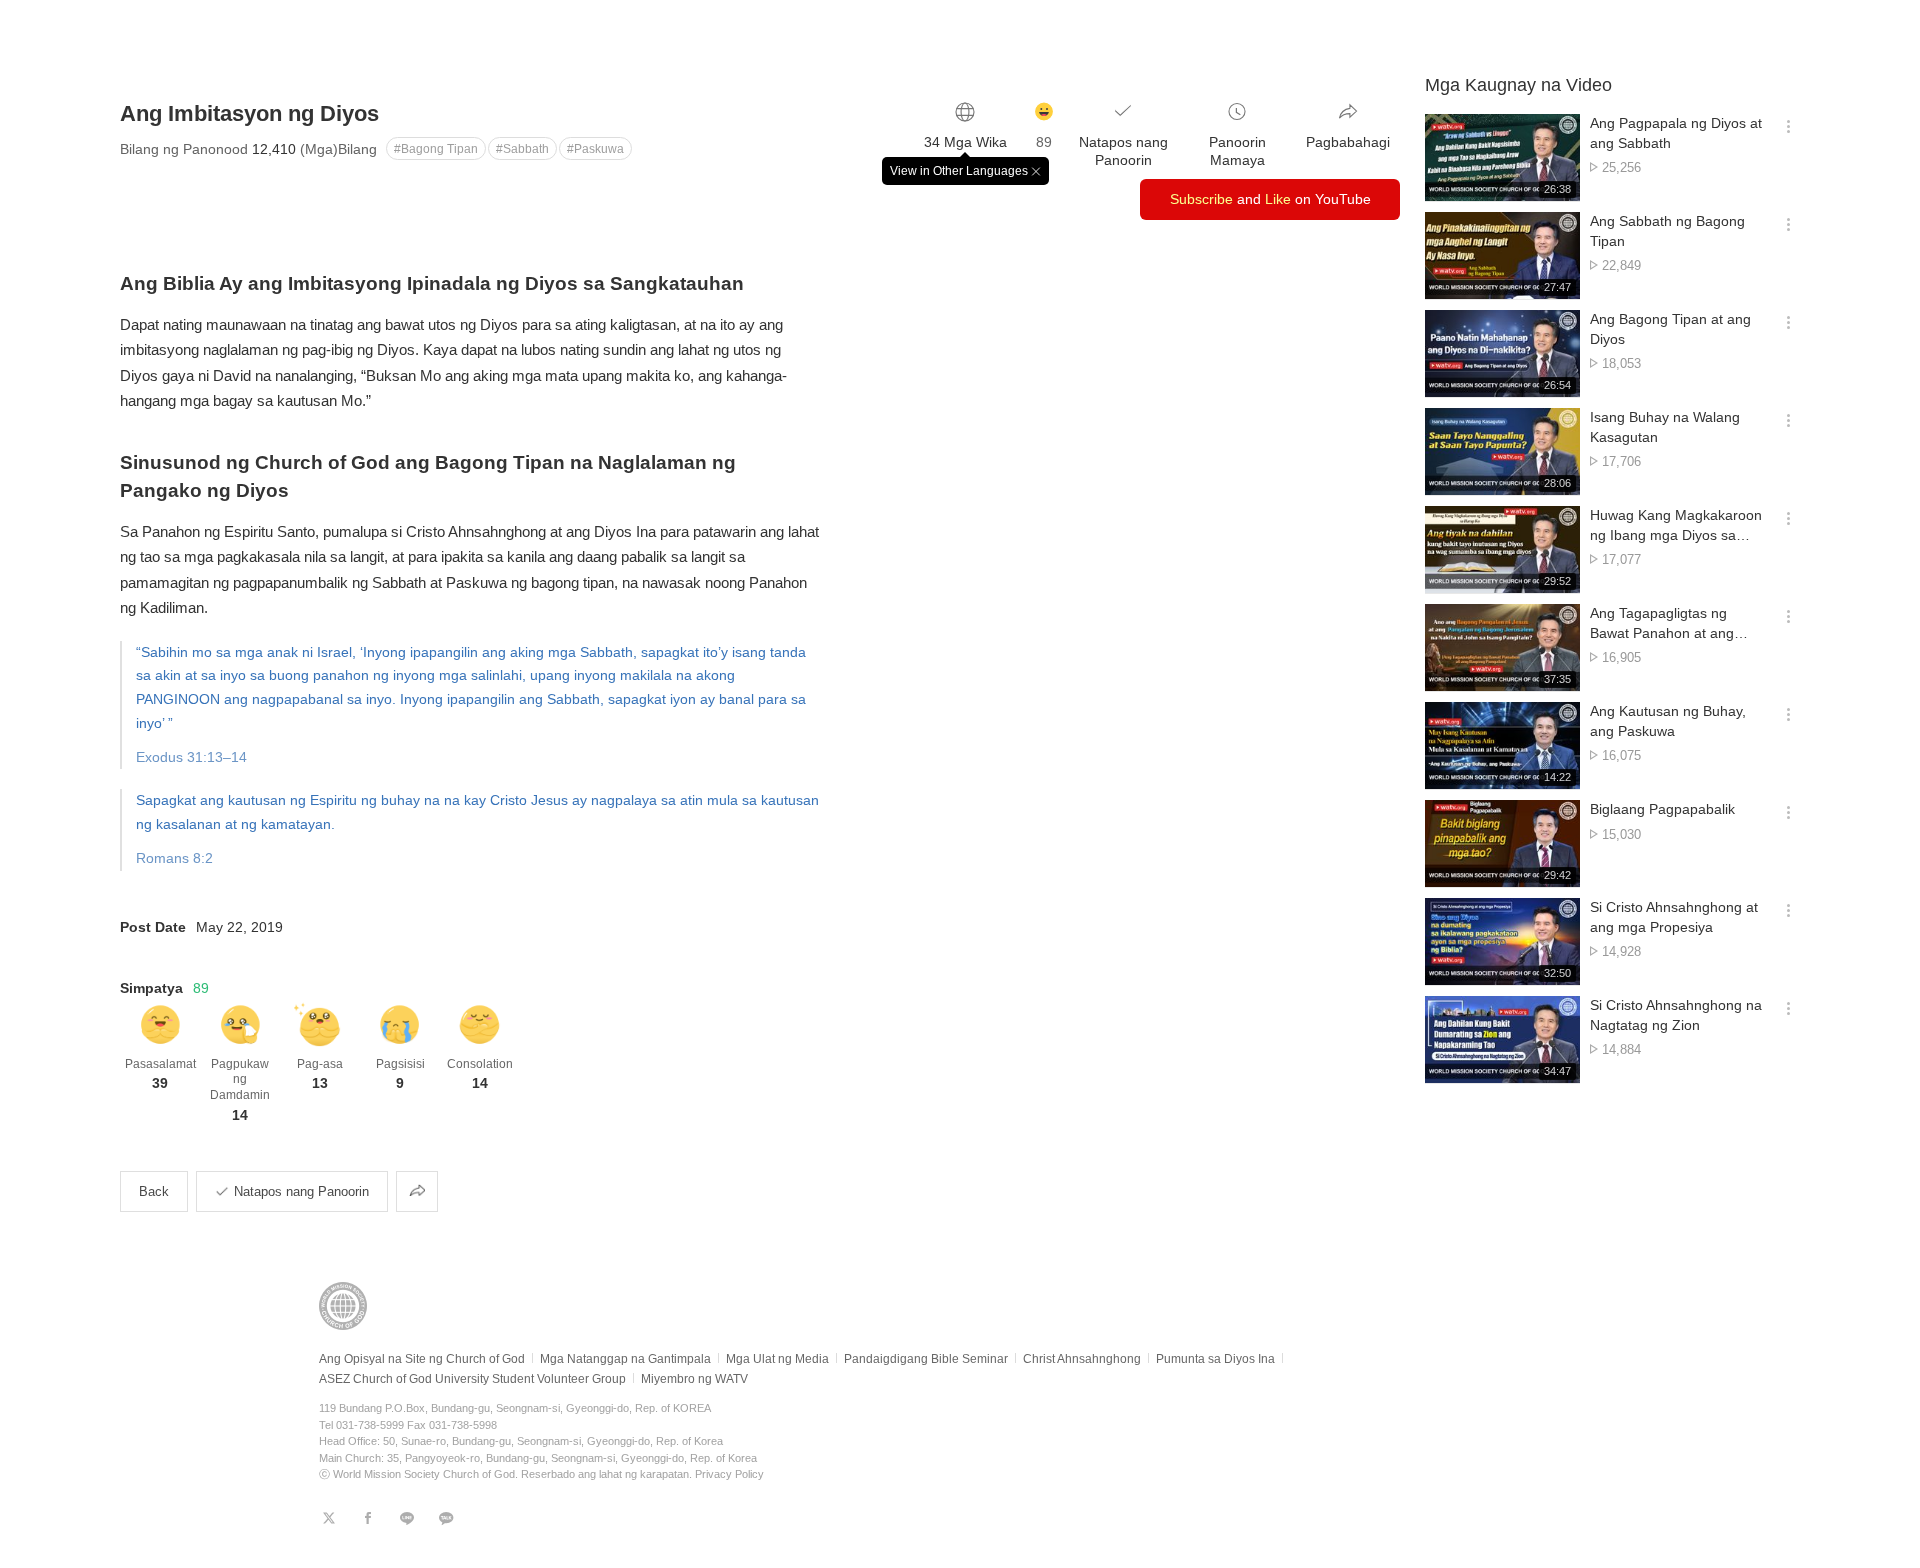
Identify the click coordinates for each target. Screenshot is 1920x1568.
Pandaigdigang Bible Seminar (926, 1359)
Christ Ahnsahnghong (1082, 1359)
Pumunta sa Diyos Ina (1215, 1359)
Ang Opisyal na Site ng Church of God (422, 1359)
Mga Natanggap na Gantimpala (625, 1359)
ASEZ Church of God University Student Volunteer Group (472, 1379)
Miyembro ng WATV (694, 1379)
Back (154, 1191)
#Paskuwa (595, 149)
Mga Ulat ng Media (777, 1359)
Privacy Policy (729, 1474)
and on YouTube (1270, 199)
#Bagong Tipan (436, 149)
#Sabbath (522, 149)
